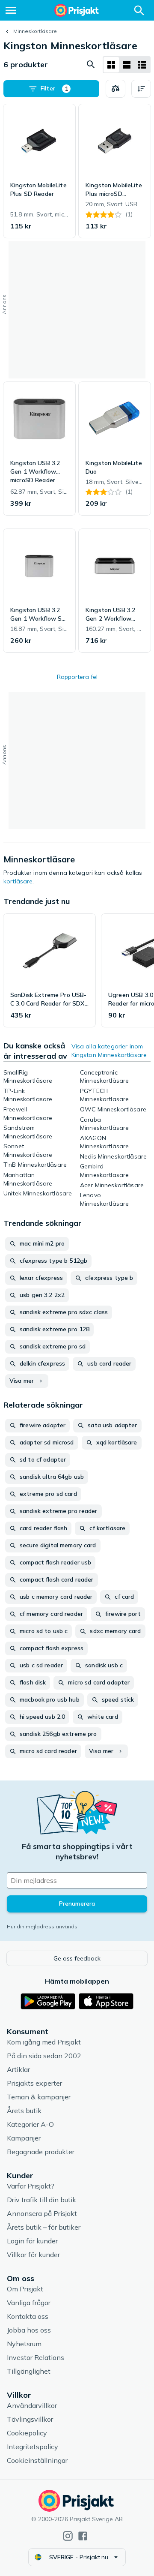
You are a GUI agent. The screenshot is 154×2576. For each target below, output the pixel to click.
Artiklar (18, 2069)
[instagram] (68, 2536)
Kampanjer (24, 2138)
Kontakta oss (28, 2316)
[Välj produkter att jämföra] (115, 89)
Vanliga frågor (29, 2303)
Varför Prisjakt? (31, 2186)
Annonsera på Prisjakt (42, 2213)
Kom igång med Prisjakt (44, 2042)
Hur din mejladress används (42, 1926)
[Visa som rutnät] (111, 65)
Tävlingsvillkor (30, 2419)
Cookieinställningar (37, 2460)
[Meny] (11, 10)
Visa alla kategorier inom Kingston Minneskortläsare (109, 1051)
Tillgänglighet (29, 2371)
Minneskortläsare (35, 31)
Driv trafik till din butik (41, 2200)
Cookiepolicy (27, 2433)
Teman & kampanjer (39, 2097)
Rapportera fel (77, 677)
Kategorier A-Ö (30, 2124)
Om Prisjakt (25, 2289)
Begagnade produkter (41, 2152)
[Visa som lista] (127, 65)
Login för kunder (32, 2241)
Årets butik (24, 2111)
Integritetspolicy (33, 2447)
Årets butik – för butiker (44, 2227)
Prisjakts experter (34, 2083)
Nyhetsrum (24, 2344)
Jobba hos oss (29, 2330)
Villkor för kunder (33, 2255)
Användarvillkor (32, 2405)
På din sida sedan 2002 (44, 2056)
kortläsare (18, 881)
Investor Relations (36, 2357)
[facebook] (83, 2536)
